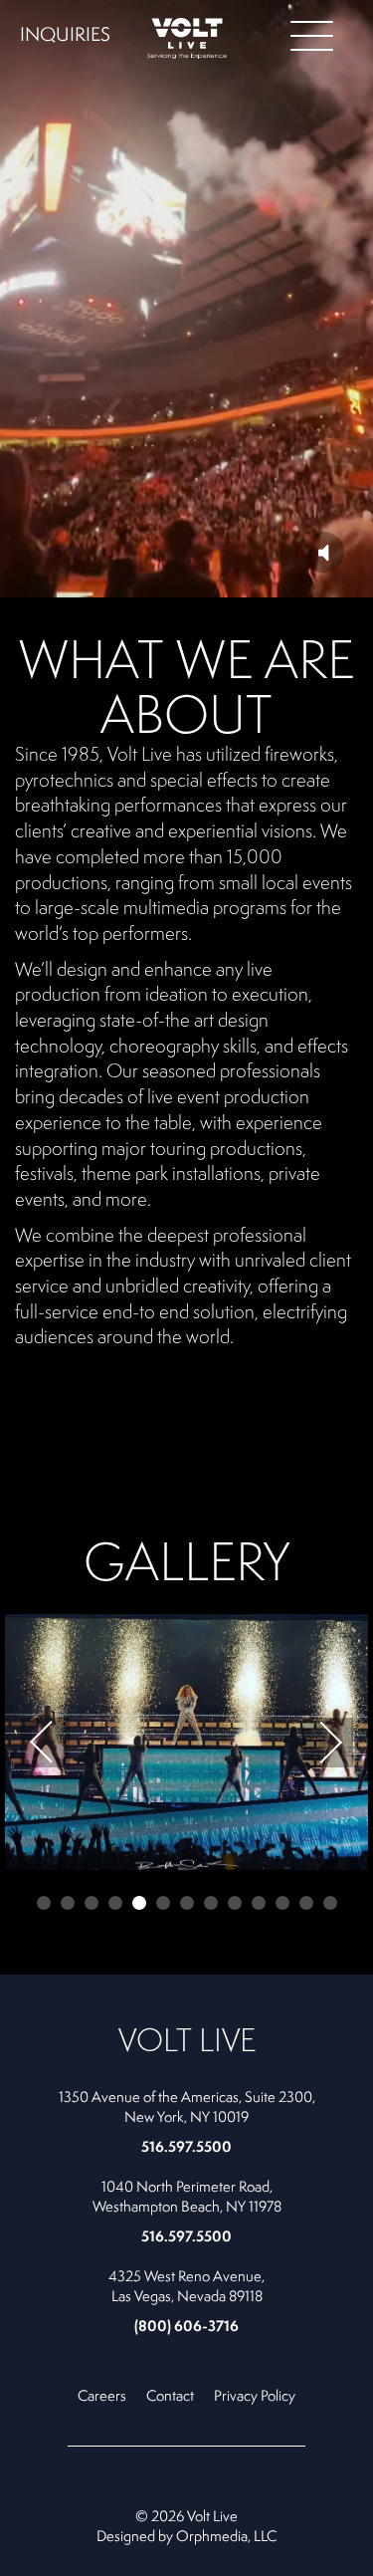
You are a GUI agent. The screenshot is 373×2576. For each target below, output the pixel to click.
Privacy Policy (255, 2395)
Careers (102, 2395)
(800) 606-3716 (186, 2326)
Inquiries (65, 34)
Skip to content (83, 92)
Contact (170, 2395)
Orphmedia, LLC (226, 2536)
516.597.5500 (186, 2146)
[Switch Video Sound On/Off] (323, 553)
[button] (45, 1743)
